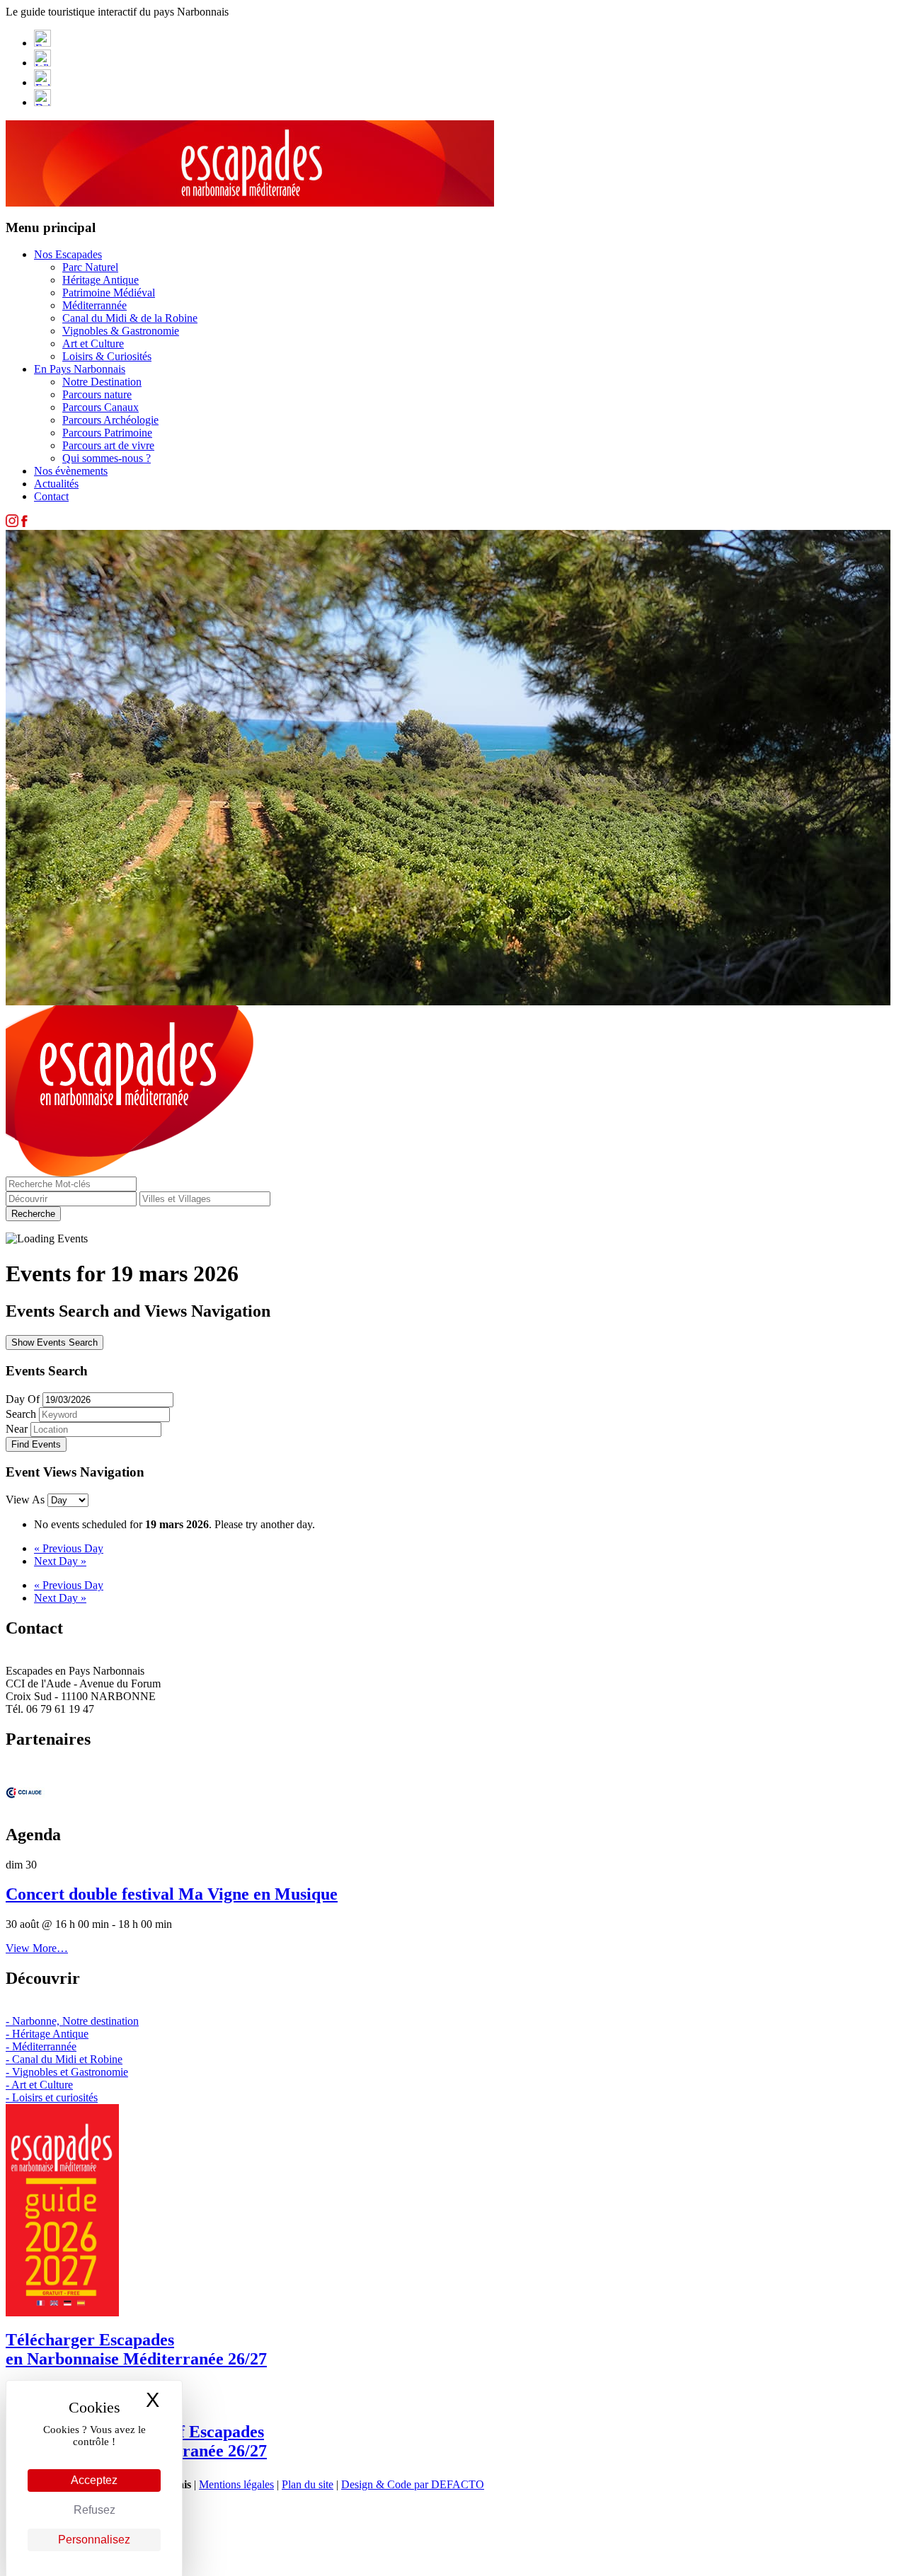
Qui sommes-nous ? (107, 458)
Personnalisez (94, 2540)
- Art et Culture (39, 2085)
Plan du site (308, 2484)
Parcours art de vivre (108, 445)
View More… (37, 1948)
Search (21, 1414)
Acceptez (94, 2480)
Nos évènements (71, 471)
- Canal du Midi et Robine (64, 2059)
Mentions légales (236, 2484)
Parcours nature (97, 394)
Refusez (94, 2510)
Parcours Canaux (101, 407)
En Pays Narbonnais (80, 369)
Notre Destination (102, 382)
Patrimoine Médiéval (109, 293)
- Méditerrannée (41, 2046)
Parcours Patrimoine (107, 433)
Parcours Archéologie (110, 420)
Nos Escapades (68, 254)
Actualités (56, 484)
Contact (51, 496)
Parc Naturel (90, 267)
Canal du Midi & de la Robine (130, 318)
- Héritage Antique (47, 2034)
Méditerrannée (94, 305)
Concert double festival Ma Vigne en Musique (172, 1894)
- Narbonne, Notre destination (72, 2021)
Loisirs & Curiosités (107, 356)
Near (17, 1429)
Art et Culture (93, 343)
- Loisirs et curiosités (52, 2097)
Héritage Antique (101, 280)
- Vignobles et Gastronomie (67, 2072)
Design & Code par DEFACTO (413, 2484)
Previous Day (69, 1548)
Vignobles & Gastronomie (121, 331)
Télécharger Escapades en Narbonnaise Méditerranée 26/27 (136, 2349)
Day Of (23, 1399)
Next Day (60, 1561)
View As (27, 1500)
